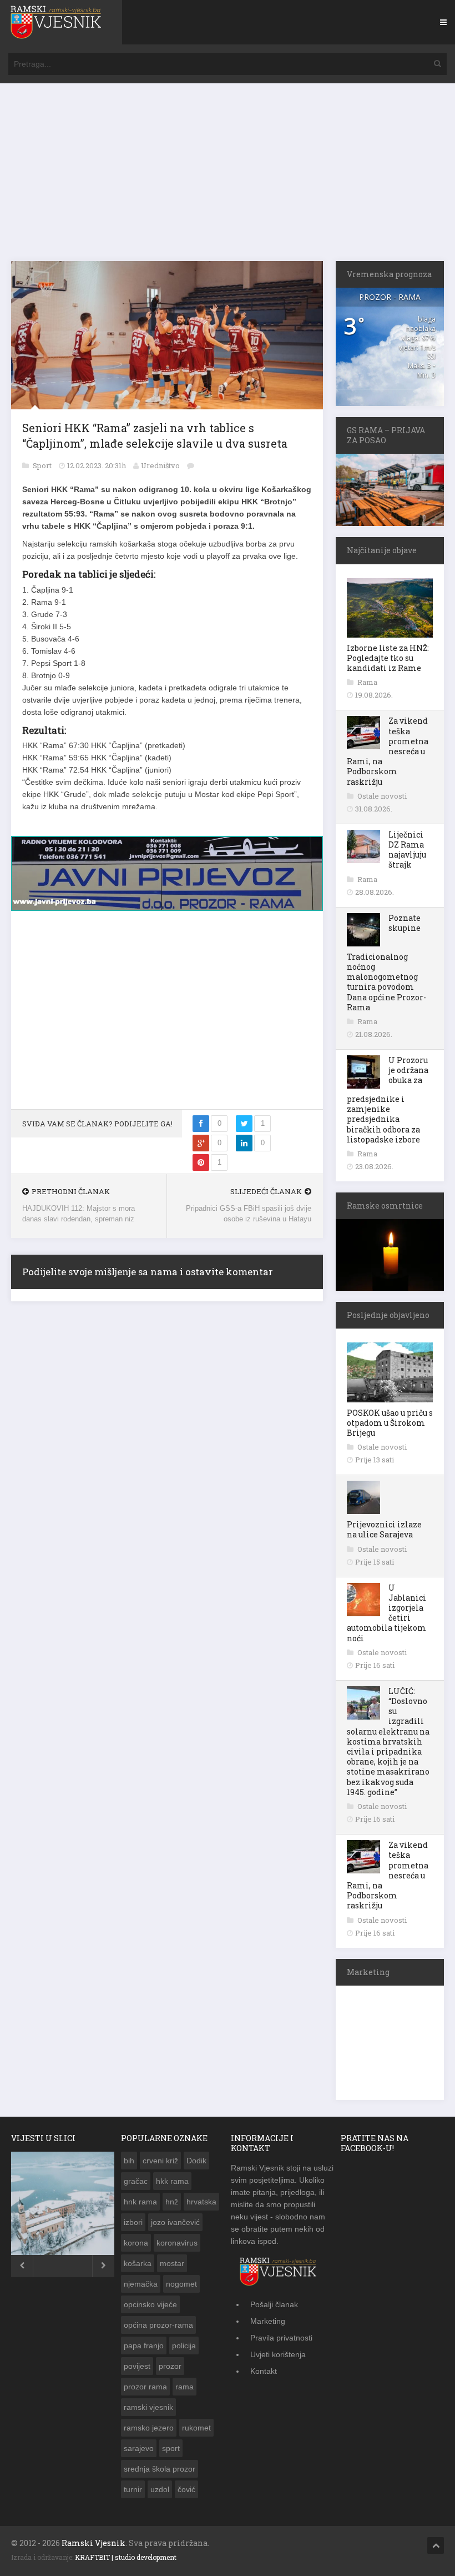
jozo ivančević (175, 2222)
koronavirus (177, 2243)
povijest (137, 2366)
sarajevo (139, 2448)
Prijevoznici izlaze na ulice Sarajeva (384, 1529)
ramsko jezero (149, 2428)
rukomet (196, 2428)
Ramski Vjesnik (93, 2543)
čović (186, 2489)
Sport (43, 465)
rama (184, 2387)
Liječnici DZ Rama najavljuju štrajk (407, 850)
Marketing (268, 2321)
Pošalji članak (274, 2304)
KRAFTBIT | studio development (126, 2557)
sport (171, 2448)
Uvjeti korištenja (278, 2354)
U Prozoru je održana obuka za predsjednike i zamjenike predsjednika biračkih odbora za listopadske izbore (388, 1100)
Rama (367, 682)
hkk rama (172, 2181)
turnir (133, 2489)
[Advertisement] (228, 178)
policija (184, 2346)
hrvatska (201, 2202)
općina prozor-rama (158, 2325)
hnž (172, 2202)
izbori (133, 2222)
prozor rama (145, 2387)
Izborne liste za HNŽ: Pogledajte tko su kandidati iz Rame (388, 658)
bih (129, 2161)
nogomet (181, 2284)
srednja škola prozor (160, 2469)
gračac (136, 2181)
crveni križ (160, 2161)
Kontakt (264, 2371)
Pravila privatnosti (281, 2338)
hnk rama (140, 2202)
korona (136, 2243)
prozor (170, 2366)
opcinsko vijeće (150, 2304)
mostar (172, 2263)
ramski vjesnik (148, 2407)
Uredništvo (160, 465)
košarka (138, 2263)
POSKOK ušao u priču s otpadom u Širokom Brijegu (390, 1423)
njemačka (141, 2284)
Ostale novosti (382, 796)
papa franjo (144, 2346)
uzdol (160, 2489)
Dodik (196, 2161)
